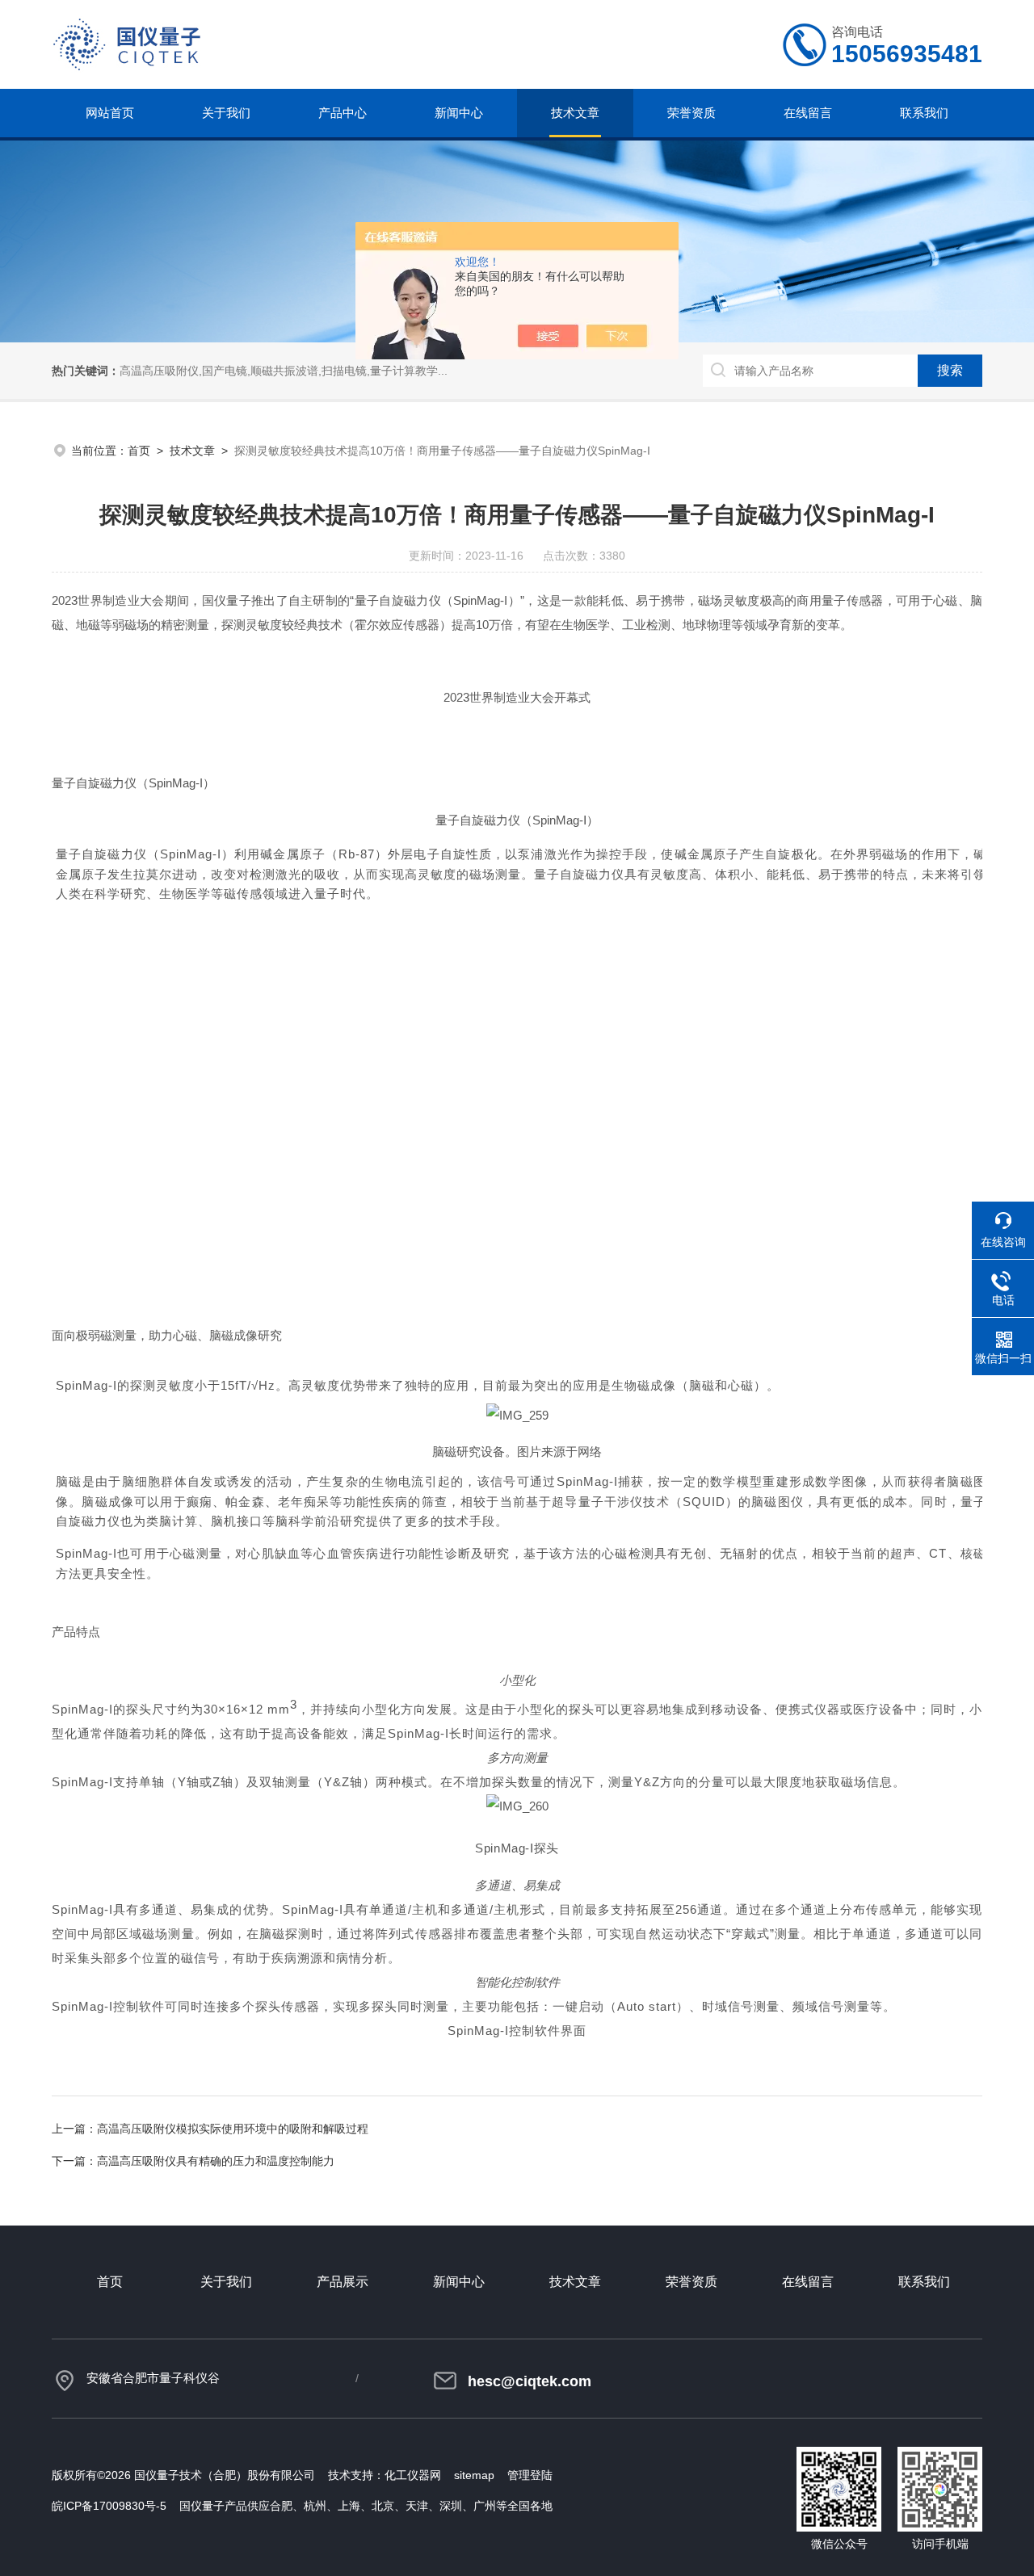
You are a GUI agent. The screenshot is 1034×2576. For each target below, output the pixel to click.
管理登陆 (530, 2475)
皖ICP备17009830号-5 (109, 2506)
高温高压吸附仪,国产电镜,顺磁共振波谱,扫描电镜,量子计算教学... (284, 371)
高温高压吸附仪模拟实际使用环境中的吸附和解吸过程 (233, 2129)
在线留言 (808, 113)
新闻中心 (459, 113)
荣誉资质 (691, 113)
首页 (139, 451)
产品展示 (343, 2282)
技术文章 (575, 113)
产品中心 (343, 113)
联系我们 (924, 113)
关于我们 (226, 113)
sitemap (474, 2475)
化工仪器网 (413, 2475)
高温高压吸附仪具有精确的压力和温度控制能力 (216, 2161)
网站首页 (110, 113)
